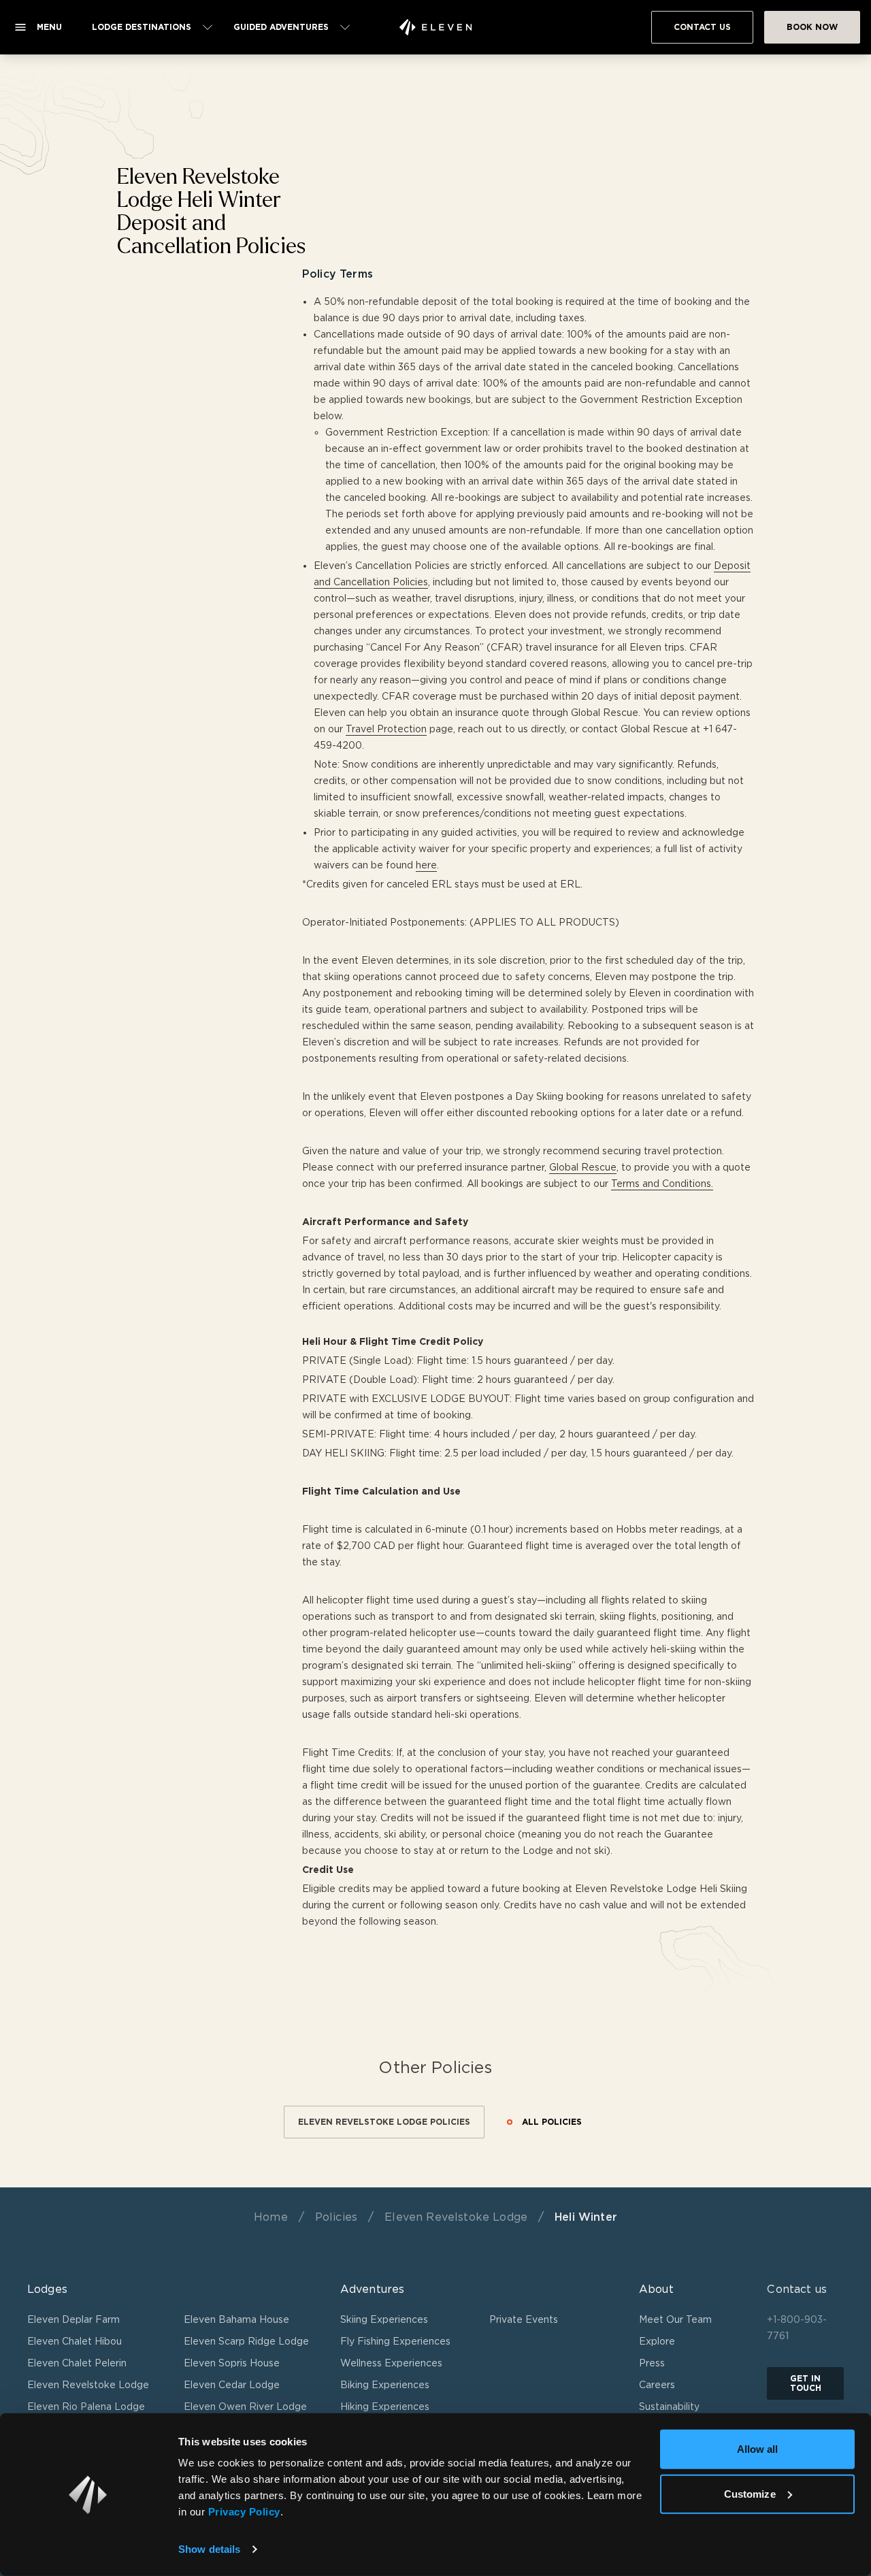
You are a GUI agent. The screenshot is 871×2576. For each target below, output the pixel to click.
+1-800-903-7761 (797, 2328)
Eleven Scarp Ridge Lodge (246, 2341)
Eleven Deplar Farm (73, 2319)
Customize (750, 2493)
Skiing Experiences (384, 2319)
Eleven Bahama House (236, 2319)
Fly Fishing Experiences (395, 2341)
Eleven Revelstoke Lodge (456, 2217)
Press (652, 2363)
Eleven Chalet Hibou (75, 2341)
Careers (657, 2385)
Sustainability (669, 2407)
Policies (336, 2217)
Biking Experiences (385, 2385)
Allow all (758, 2449)
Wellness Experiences (391, 2363)
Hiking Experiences (385, 2407)
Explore (657, 2341)
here (426, 865)
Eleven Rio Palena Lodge (86, 2407)
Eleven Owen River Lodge (245, 2407)
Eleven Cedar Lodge (232, 2385)
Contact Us (702, 27)
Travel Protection (386, 729)
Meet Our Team (675, 2319)
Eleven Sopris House (232, 2363)
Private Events (524, 2319)
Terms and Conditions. (662, 1184)
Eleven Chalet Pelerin (77, 2363)
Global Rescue (583, 1167)
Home (271, 2217)
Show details (209, 2549)
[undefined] (435, 27)
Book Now (812, 27)
